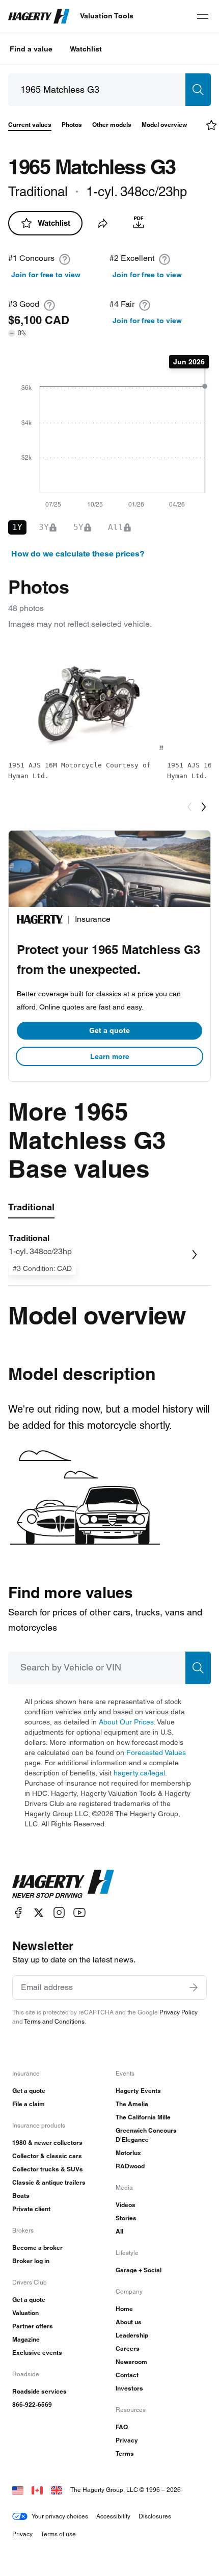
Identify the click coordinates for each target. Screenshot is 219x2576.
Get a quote (109, 1030)
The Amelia (132, 2104)
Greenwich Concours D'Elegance (146, 2135)
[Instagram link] (59, 1913)
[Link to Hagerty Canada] (37, 2490)
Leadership (132, 2335)
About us (129, 2322)
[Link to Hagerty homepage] (63, 1884)
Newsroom (131, 2362)
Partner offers (33, 2326)
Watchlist (86, 49)
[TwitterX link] (39, 1913)
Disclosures (155, 2516)
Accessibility (113, 2516)
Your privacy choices (60, 2516)
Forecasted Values (156, 1752)
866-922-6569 (32, 2405)
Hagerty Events (138, 2091)
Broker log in (31, 2261)
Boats (21, 2196)
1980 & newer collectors (47, 2143)
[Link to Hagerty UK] (57, 2490)
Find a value (31, 49)
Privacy (127, 2440)
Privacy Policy (179, 2012)
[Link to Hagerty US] (18, 2490)
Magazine (26, 2339)
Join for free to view (46, 275)
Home (124, 2309)
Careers (128, 2348)
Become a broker (37, 2248)
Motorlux (128, 2153)
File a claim (29, 2104)
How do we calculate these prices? (78, 554)
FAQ (122, 2427)
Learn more (110, 1056)
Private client (31, 2209)
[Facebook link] (18, 1913)
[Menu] (203, 16)
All (119, 2231)
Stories (126, 2218)
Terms (125, 2453)
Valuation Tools (107, 16)
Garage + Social (139, 2270)
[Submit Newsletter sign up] (194, 1987)
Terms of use (58, 2534)
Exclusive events (37, 2353)
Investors (129, 2388)
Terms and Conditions (54, 2021)
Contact (127, 2375)
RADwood (130, 2166)
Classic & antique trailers (49, 2182)
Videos (126, 2205)
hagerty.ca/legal (139, 1773)
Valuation (25, 2313)
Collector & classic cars (47, 2156)
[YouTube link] (79, 1913)
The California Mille (143, 2117)
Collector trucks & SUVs (48, 2169)
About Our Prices (126, 1722)
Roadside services (39, 2391)
